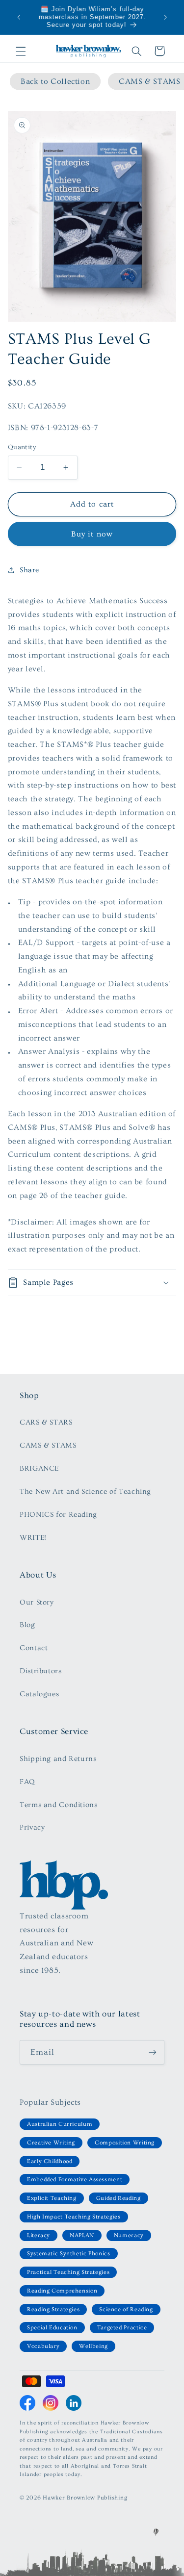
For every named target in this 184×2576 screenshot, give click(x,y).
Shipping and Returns (58, 1759)
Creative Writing (51, 2143)
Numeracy (129, 2235)
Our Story (37, 1602)
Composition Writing (125, 2143)
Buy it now (92, 534)
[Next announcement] (165, 17)
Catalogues (39, 1694)
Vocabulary (43, 2346)
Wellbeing (93, 2346)
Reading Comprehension (62, 2291)
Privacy (32, 1827)
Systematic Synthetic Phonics (69, 2254)
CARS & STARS (46, 1422)
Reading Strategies (53, 2309)
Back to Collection (55, 81)
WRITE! (33, 1538)
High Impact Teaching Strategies (74, 2217)
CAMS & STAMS (48, 1445)
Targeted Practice (122, 2328)
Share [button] (29, 570)
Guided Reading (118, 2198)
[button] (21, 51)
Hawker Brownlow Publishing (85, 2498)
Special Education (52, 2328)
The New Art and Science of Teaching (85, 1492)
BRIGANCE (39, 1468)
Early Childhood (50, 2161)
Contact (34, 1648)
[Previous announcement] (19, 17)
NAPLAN (82, 2235)
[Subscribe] (153, 2052)
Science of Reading (126, 2309)
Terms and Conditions (59, 1805)
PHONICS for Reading (58, 1515)
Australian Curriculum (60, 2124)
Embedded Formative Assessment (75, 2180)
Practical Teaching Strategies (68, 2272)
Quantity (22, 447)
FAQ (27, 1782)
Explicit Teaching (52, 2198)
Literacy (39, 2235)
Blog (27, 1625)
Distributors (41, 1671)
